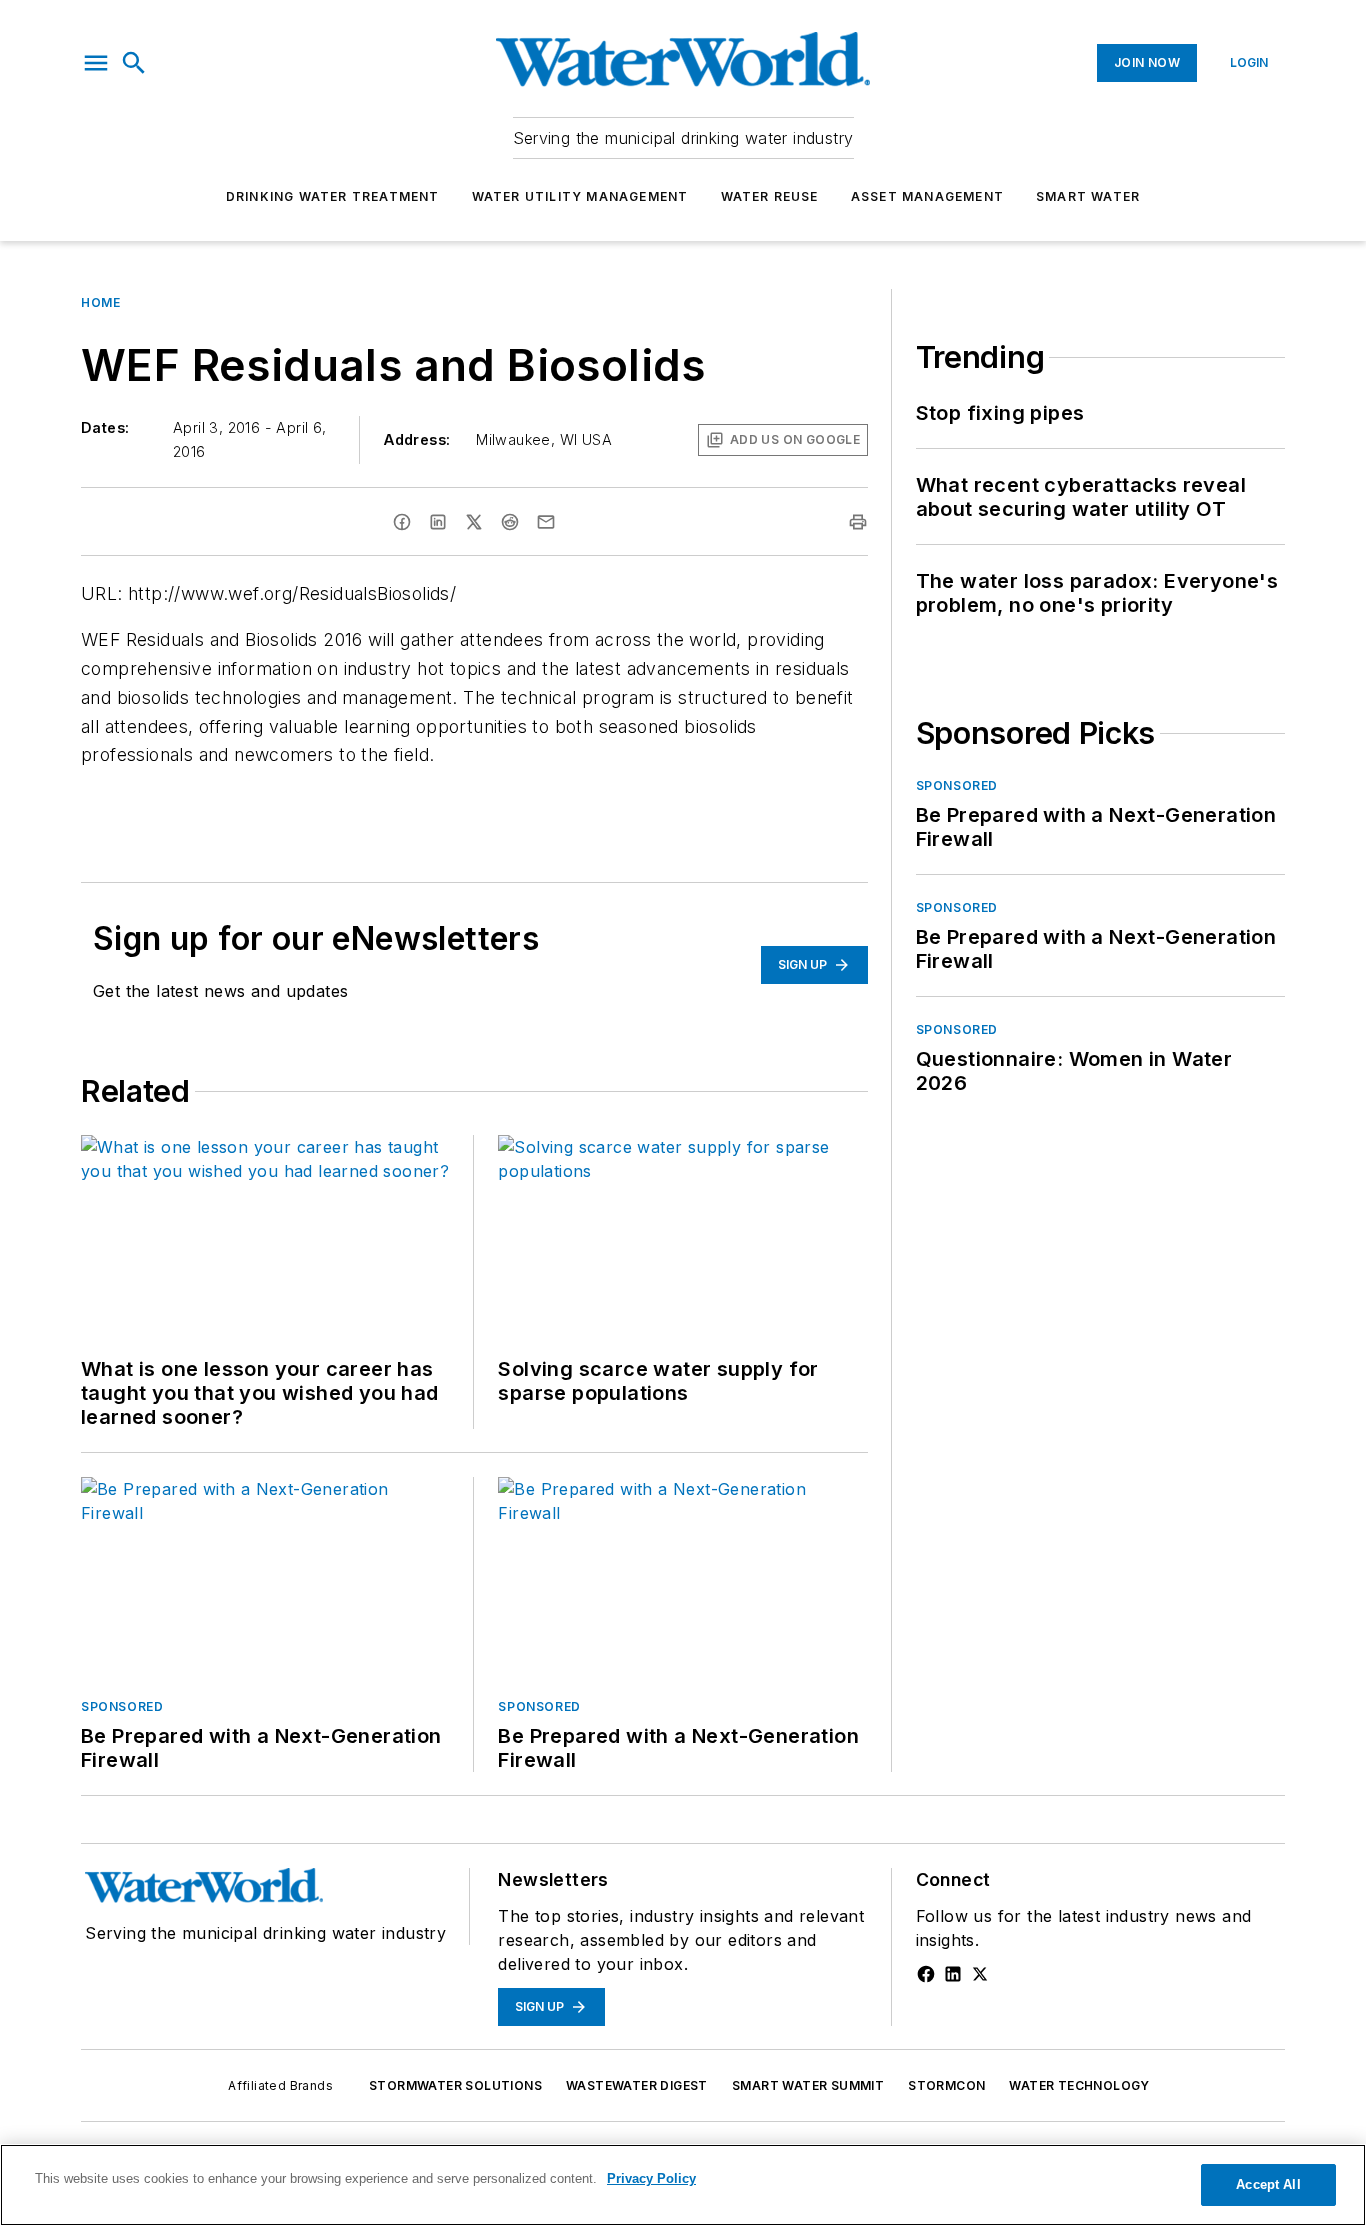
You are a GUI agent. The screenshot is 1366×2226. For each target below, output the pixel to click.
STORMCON (946, 2085)
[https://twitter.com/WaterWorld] (980, 1974)
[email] (546, 522)
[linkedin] (438, 522)
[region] (683, 2185)
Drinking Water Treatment (333, 196)
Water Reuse (770, 196)
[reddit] (510, 522)
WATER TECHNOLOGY (1079, 2085)
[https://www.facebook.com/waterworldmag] (926, 1974)
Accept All (1268, 2184)
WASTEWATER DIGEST (637, 2085)
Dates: (105, 427)
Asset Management (927, 196)
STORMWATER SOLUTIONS (455, 2085)
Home (100, 302)
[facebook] (402, 522)
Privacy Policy (651, 2178)
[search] (134, 63)
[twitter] (474, 522)
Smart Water (1088, 196)
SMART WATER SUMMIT (808, 2085)
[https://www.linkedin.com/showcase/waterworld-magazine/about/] (953, 1974)
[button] (96, 63)
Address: (417, 439)
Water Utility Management (580, 196)
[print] (858, 522)
